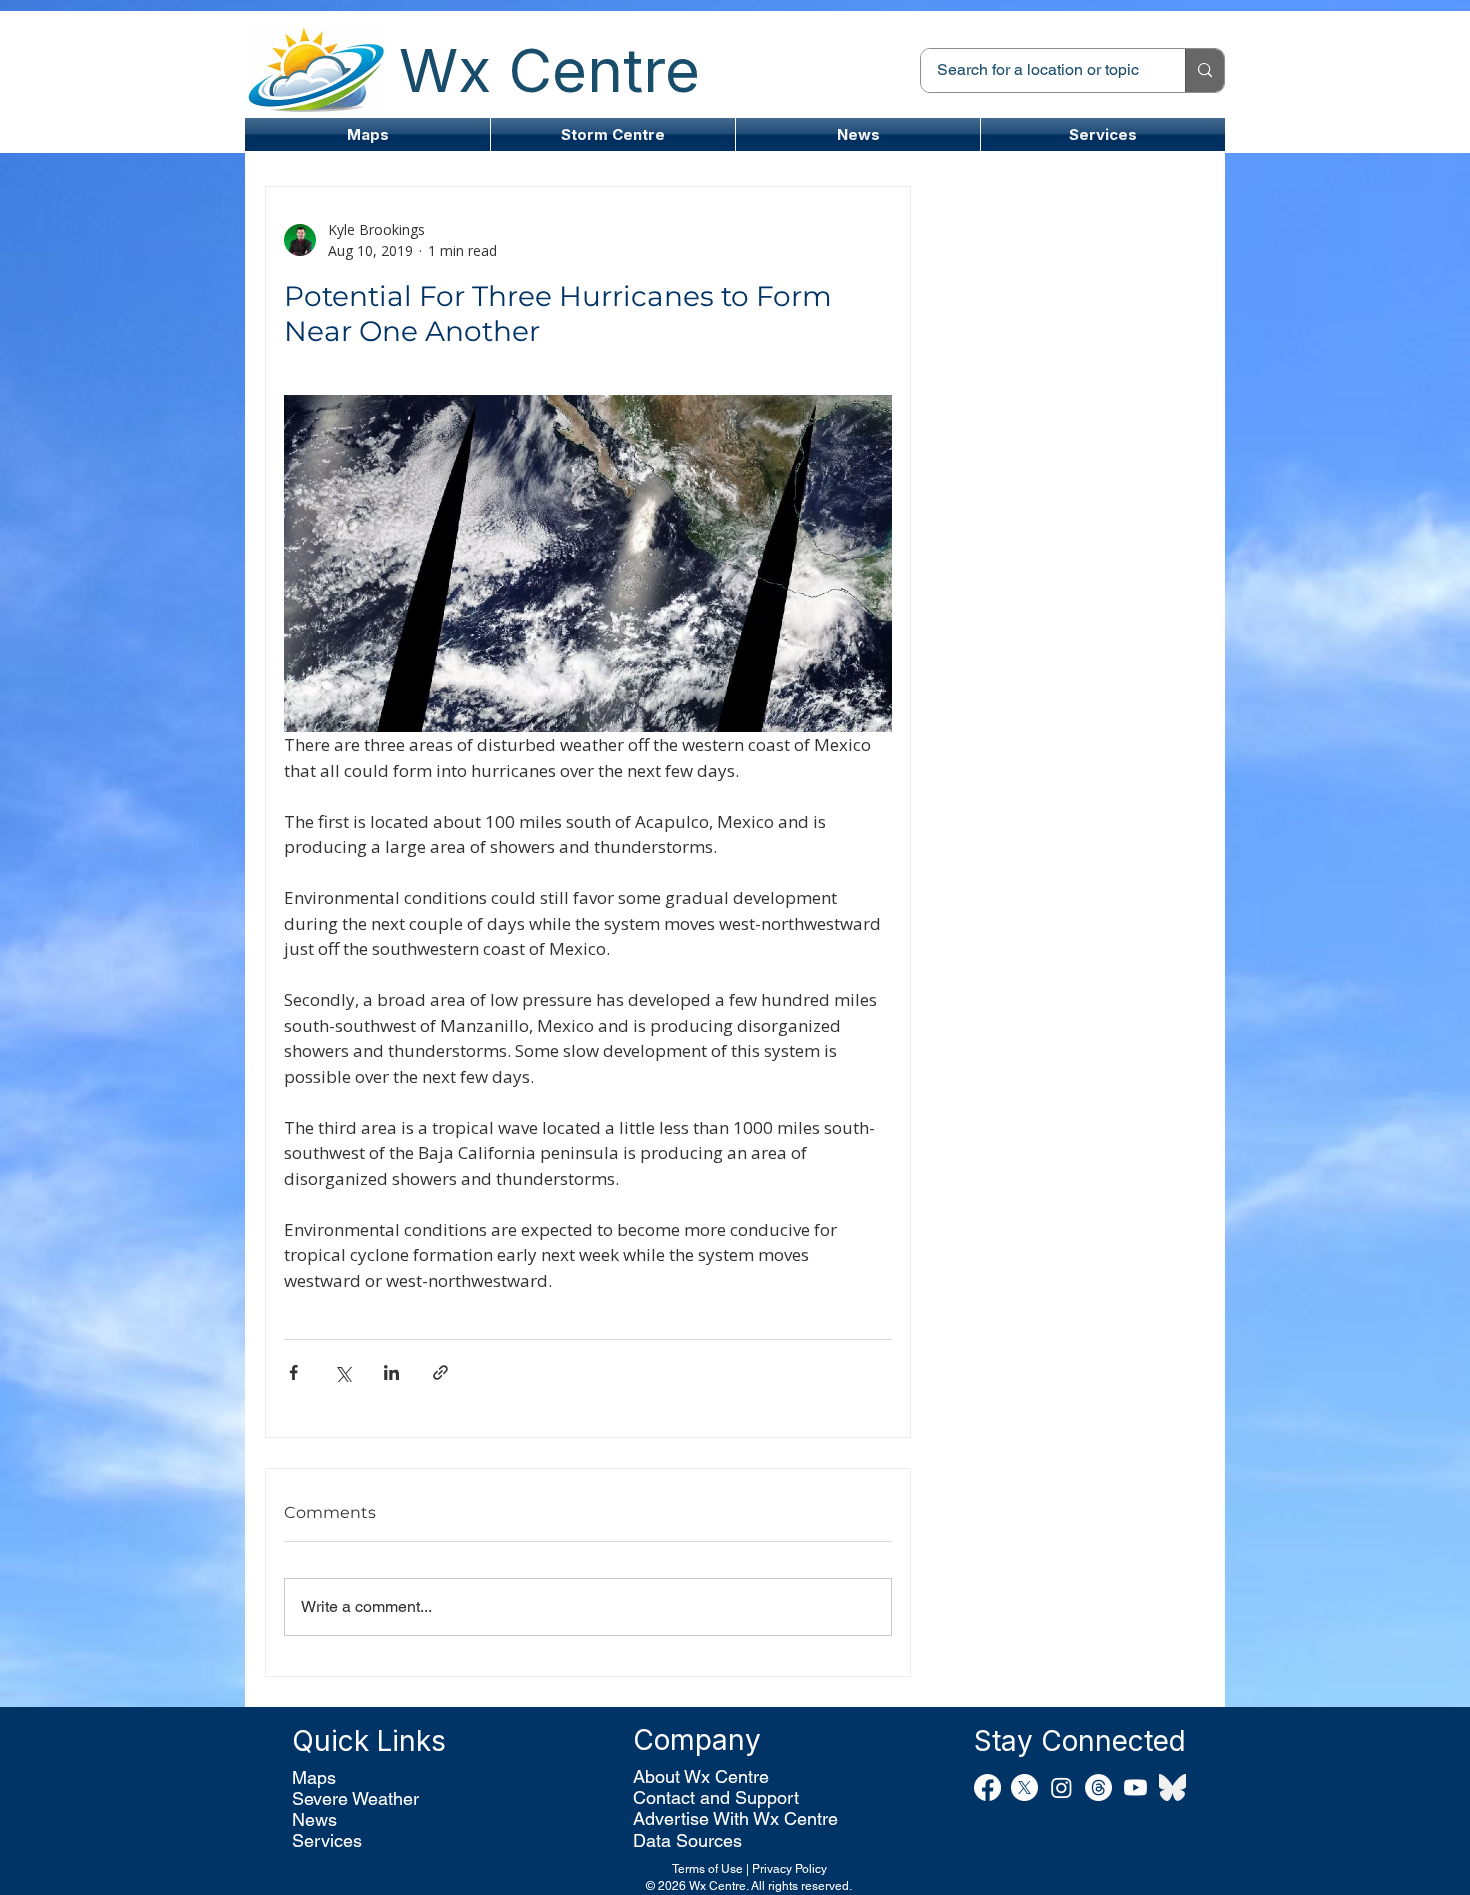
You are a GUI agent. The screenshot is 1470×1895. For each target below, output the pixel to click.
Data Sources (687, 1840)
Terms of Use (707, 1869)
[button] (613, 134)
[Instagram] (1061, 1787)
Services (327, 1840)
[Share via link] (440, 1372)
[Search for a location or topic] (1204, 70)
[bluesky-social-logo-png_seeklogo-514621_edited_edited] (1172, 1787)
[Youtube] (1135, 1787)
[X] (1024, 1787)
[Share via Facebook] (293, 1372)
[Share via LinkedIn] (391, 1372)
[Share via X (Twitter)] (342, 1372)
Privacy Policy (789, 1869)
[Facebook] (987, 1787)
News (314, 1819)
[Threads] (1098, 1787)
